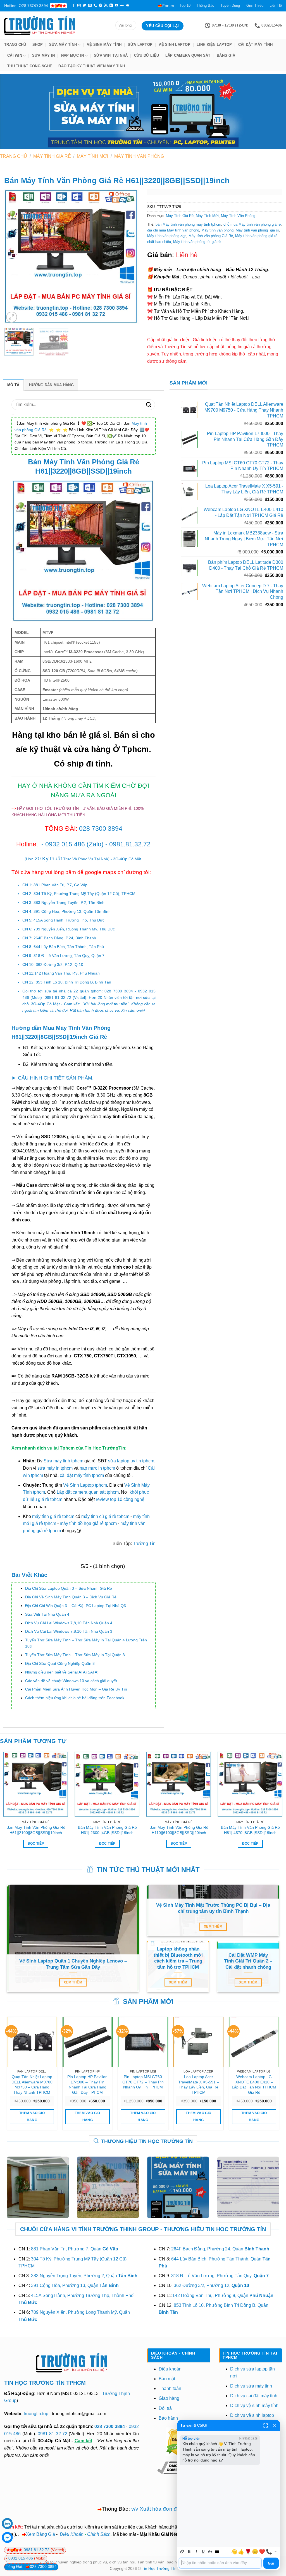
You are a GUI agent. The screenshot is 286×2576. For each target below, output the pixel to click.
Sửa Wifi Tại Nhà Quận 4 (47, 1614)
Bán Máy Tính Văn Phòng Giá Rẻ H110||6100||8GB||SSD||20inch (179, 1830)
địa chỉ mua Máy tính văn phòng (173, 230)
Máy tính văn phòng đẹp (167, 236)
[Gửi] (149, 404)
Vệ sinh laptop (175, 45)
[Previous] (14, 257)
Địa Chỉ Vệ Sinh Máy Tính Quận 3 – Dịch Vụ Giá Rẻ (71, 1597)
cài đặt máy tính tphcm (82, 1475)
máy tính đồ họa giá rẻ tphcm (88, 1523)
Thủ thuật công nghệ (30, 66)
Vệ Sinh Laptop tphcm (85, 1485)
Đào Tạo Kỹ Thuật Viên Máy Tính (92, 66)
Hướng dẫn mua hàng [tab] (51, 385)
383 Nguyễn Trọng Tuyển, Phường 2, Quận (84, 2276)
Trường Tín (144, 1544)
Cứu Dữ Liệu (147, 55)
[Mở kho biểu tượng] (275, 2552)
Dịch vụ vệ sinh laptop (252, 2415)
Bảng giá (226, 55)
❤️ (262, 2552)
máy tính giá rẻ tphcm (53, 1516)
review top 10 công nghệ (120, 1499)
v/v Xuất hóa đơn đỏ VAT (161, 2509)
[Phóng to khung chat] (266, 2425)
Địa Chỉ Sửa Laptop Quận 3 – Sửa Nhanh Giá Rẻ (69, 1588)
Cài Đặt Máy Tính (255, 45)
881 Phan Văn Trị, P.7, (60, 885)
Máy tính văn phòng (217, 230)
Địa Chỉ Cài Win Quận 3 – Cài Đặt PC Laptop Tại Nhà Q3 (76, 1606)
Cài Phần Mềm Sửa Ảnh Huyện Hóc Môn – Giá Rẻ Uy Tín (76, 1689)
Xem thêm (73, 1982)
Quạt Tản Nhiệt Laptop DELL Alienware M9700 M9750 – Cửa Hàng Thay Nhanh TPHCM (32, 2085)
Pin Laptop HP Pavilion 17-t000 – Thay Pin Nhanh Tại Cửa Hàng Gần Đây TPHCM (87, 2085)
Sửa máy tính (63, 45)
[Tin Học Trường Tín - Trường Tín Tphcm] (56, 25)
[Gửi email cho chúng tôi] (90, 6)
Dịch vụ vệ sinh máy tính (254, 2406)
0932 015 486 (65, 844)
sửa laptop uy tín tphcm (131, 1461)
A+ (210, 2552)
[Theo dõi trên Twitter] (84, 6)
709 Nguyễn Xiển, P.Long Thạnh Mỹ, (74, 929)
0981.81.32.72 (130, 844)
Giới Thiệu (255, 5)
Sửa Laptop (140, 45)
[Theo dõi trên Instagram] (79, 6)
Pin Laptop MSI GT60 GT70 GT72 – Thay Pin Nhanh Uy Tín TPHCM (143, 2082)
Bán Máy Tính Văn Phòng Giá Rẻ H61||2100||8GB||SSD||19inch (36, 1830)
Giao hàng (169, 2398)
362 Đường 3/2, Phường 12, (211, 2285)
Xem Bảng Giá (40, 2534)
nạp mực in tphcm (97, 1468)
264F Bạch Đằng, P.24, (65, 938)
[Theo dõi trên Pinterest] (101, 6)
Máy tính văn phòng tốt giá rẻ (197, 242)
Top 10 (185, 5)
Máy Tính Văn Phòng (139, 156)
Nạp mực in (73, 55)
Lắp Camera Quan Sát (188, 55)
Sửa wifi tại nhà (111, 55)
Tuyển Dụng (230, 5)
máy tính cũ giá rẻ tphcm (105, 1516)
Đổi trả (165, 2408)
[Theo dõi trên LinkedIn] (111, 6)
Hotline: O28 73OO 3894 (26, 6)
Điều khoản (170, 2369)
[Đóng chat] (274, 2425)
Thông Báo (205, 5)
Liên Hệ (276, 5)
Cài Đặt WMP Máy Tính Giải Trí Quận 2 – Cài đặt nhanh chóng (248, 1961)
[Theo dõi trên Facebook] (74, 6)
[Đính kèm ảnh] (182, 2552)
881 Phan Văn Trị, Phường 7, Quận (75, 2249)
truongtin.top (36, 2414)
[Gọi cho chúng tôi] (95, 6)
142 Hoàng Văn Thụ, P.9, (67, 973)
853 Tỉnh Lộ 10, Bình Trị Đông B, (73, 982)
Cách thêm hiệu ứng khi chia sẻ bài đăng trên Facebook (75, 1698)
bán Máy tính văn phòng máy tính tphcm (188, 224)
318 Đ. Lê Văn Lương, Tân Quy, (69, 956)
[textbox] (220, 2563)
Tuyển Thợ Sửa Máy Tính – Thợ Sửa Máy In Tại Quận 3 (75, 1655)
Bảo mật (167, 2379)
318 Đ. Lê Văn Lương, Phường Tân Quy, (220, 2276)
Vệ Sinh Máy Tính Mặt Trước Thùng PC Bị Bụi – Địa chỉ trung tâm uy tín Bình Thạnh (213, 1908)
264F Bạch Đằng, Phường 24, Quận (220, 2249)
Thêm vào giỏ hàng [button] (32, 2117)
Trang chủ (15, 45)
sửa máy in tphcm (55, 1468)
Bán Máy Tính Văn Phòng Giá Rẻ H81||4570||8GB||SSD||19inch (250, 1830)
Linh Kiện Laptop (214, 45)
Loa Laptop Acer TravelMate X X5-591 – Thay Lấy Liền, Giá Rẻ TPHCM (199, 2085)
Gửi (271, 2563)
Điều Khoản (72, 2534)
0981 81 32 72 (58, 997)
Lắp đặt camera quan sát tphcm (88, 1492)
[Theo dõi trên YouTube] (116, 6)
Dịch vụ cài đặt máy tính (254, 2396)
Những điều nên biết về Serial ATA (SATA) (62, 1672)
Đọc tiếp (36, 1844)
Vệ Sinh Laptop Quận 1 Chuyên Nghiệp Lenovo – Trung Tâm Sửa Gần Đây (73, 1964)
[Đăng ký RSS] (106, 6)
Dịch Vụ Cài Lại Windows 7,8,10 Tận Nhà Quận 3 (69, 1631)
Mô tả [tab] (13, 385)
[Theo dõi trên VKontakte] (127, 6)
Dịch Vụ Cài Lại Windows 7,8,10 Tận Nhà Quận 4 (69, 1623)
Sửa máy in (44, 55)
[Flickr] (122, 6)
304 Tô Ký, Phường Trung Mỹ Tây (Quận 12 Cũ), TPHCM (84, 894)
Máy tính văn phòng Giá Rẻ (211, 236)
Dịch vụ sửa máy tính (251, 2386)
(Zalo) (95, 844)
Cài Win (15, 55)
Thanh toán (170, 2388)
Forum (168, 6)
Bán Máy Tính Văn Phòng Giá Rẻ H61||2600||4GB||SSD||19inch (107, 1830)
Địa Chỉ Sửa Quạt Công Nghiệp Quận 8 (60, 1663)
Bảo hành (168, 2418)
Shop (38, 45)
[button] (12, 317)
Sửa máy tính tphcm (63, 1461)
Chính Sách (99, 2534)
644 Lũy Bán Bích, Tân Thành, (69, 947)
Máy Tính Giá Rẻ (52, 156)
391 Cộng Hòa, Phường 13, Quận (72, 911)
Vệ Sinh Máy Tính (104, 45)
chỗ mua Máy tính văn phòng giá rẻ (252, 224)
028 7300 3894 (101, 829)
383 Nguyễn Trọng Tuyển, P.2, (69, 903)
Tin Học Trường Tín (159, 2568)
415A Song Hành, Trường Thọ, (69, 920)
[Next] (129, 257)
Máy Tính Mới (92, 156)
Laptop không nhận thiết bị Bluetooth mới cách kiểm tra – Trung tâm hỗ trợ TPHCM (178, 1958)
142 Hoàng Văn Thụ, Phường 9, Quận (223, 2296)
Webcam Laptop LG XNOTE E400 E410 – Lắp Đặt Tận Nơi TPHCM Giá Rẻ (254, 2085)
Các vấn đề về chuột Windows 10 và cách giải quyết (71, 1681)
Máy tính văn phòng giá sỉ (257, 230)
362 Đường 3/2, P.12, (59, 964)
